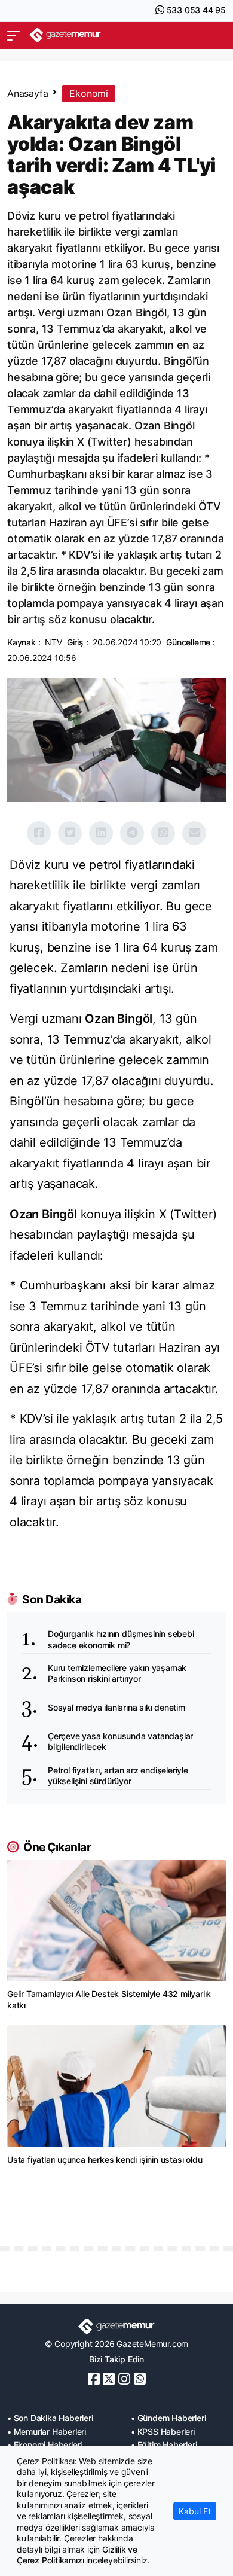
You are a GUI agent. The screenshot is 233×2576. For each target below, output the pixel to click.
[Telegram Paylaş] (132, 833)
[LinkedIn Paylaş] (101, 833)
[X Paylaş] (70, 833)
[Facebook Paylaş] (39, 833)
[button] (13, 35)
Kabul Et (195, 2511)
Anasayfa (27, 93)
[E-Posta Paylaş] (194, 833)
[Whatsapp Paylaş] (163, 833)
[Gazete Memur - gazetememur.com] (65, 35)
